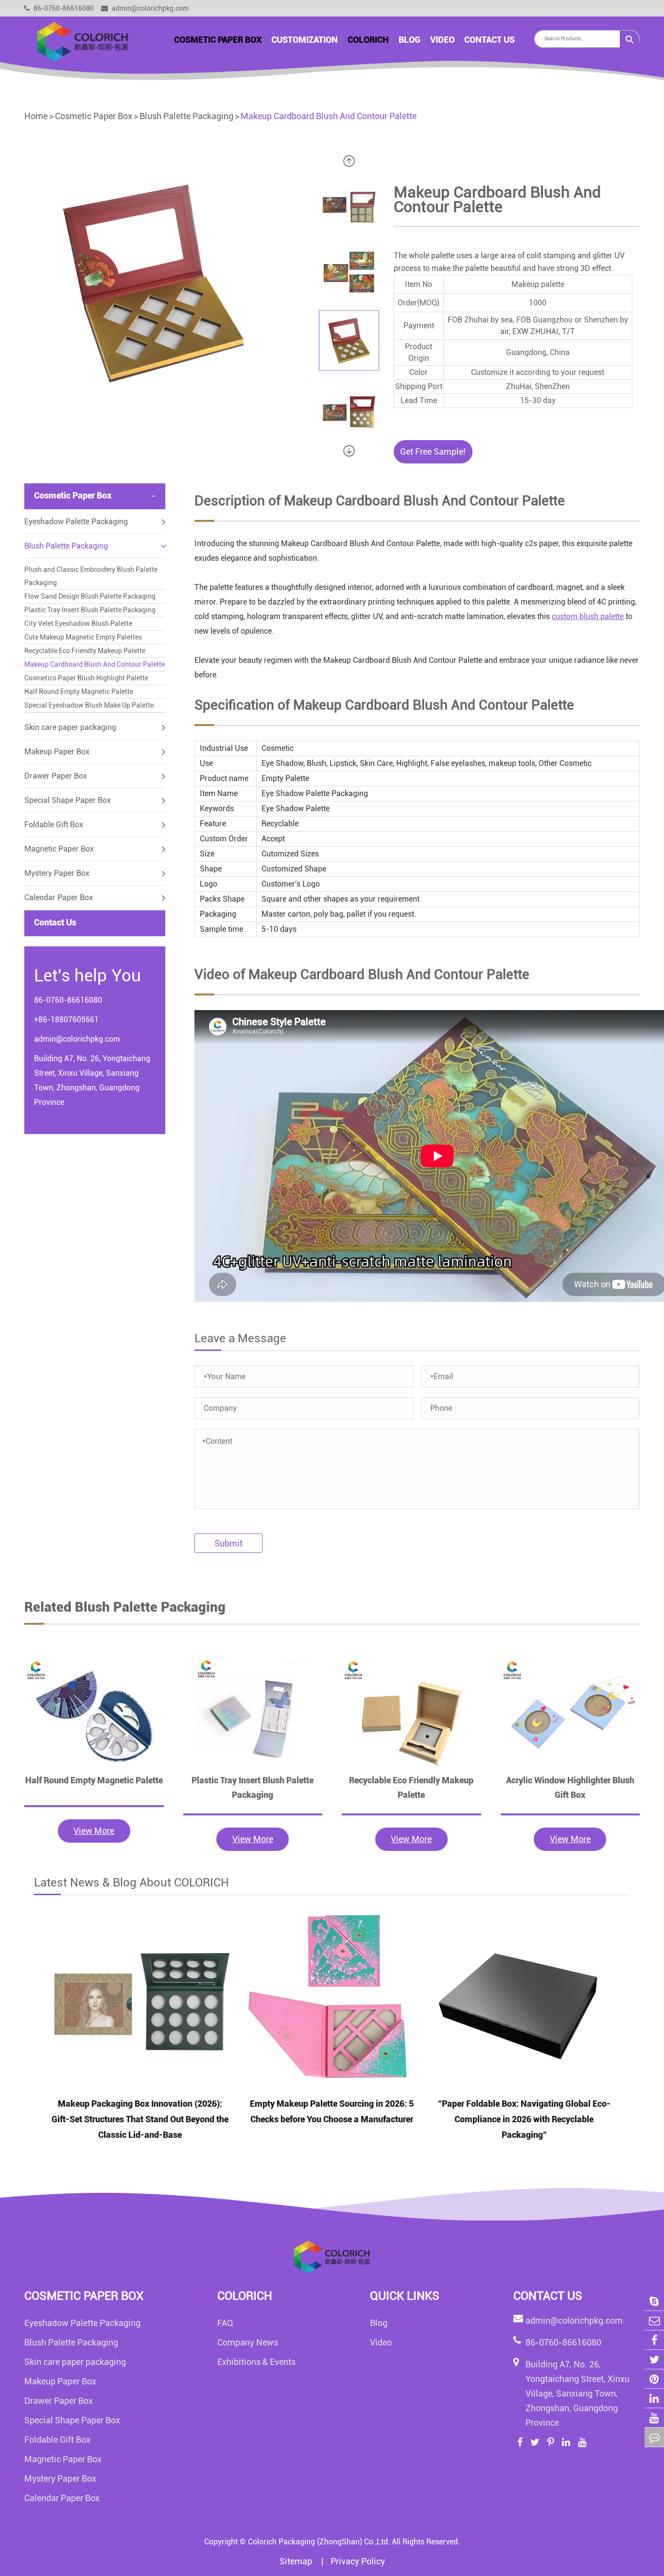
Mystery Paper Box (57, 873)
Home (36, 116)
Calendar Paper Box (59, 897)
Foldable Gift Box (54, 825)
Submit (228, 1543)
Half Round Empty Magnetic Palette (79, 692)
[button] (349, 161)
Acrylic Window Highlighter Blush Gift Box (570, 1787)
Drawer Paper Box (56, 776)
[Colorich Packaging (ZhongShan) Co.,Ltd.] (83, 41)
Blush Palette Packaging (186, 116)
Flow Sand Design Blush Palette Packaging (90, 596)
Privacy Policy (358, 2561)
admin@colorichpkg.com (149, 8)
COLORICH (368, 40)
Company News (248, 2342)
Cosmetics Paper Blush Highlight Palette (86, 678)
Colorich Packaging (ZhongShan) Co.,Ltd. (319, 2542)
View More (94, 1831)
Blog (410, 40)
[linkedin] (654, 2398)
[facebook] (654, 2340)
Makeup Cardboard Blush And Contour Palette (329, 116)
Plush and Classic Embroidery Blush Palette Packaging (91, 576)
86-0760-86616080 (63, 8)
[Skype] (654, 2301)
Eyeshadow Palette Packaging (76, 522)
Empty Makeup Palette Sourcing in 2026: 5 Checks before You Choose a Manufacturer (332, 2111)
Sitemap (297, 2561)
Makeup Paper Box (57, 752)
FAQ (225, 2323)
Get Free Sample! (433, 452)
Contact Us (489, 40)
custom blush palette (588, 616)
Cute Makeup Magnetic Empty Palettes (83, 637)
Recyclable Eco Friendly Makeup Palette (85, 651)
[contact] (654, 2437)
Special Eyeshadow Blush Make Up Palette (89, 705)
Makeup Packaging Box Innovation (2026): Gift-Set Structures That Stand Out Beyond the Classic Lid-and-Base (140, 2119)
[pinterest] (654, 2379)
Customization (305, 40)
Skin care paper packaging (70, 727)
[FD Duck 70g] (94, 1715)
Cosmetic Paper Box (218, 40)
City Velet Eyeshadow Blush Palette (78, 623)
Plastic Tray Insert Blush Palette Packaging (90, 610)
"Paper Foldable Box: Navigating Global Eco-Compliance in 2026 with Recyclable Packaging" (524, 2119)
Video (442, 40)
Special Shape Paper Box (68, 800)
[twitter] (654, 2359)
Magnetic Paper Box (59, 849)
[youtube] (654, 2418)
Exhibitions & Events (256, 2362)
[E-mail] (654, 2320)
